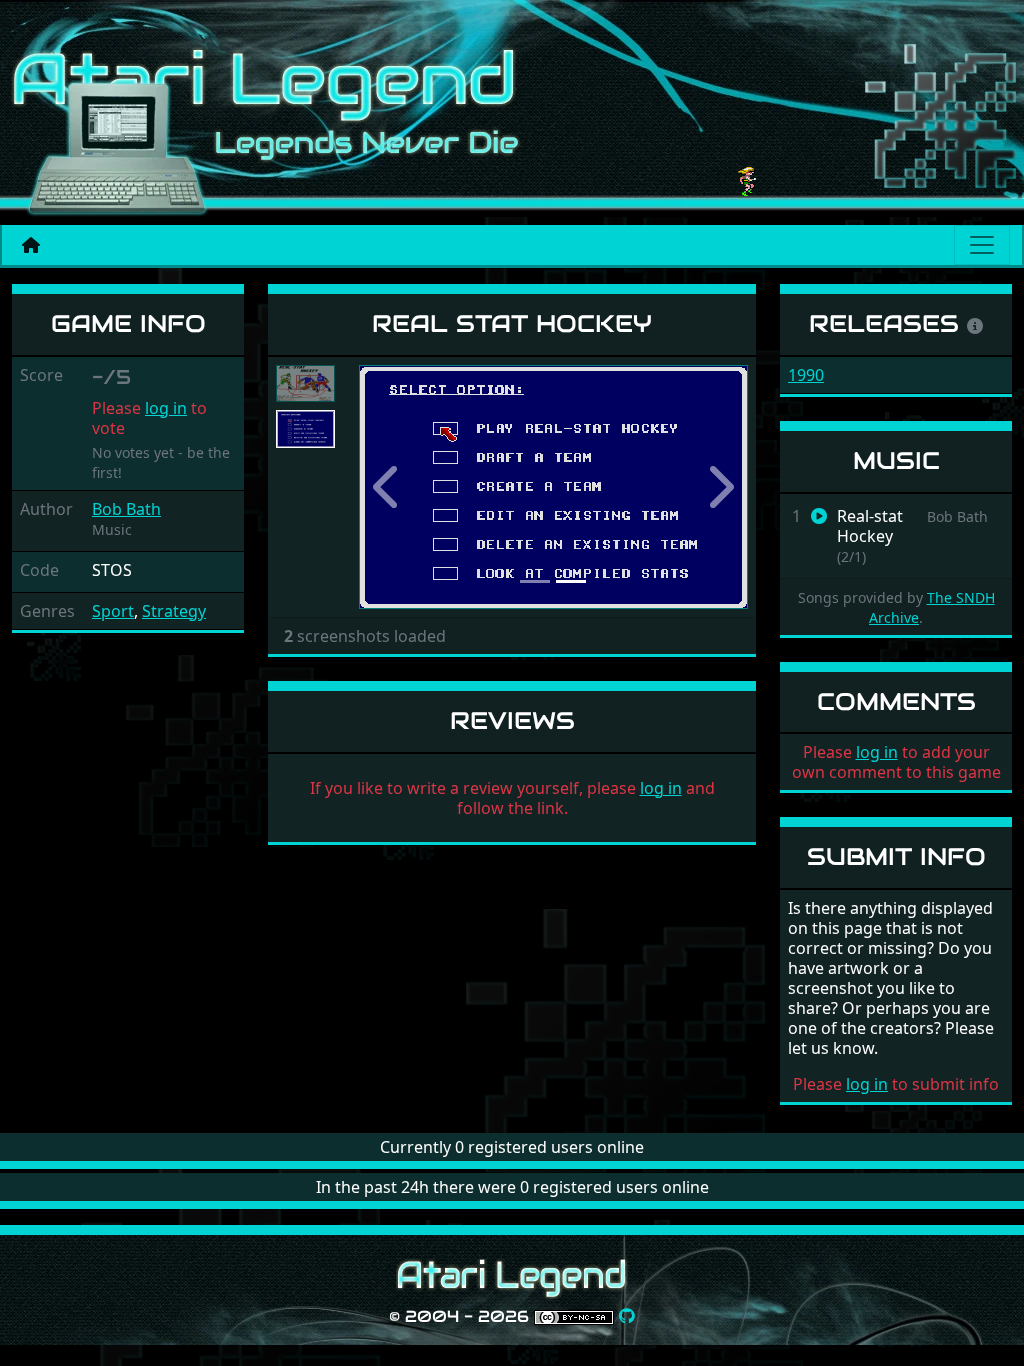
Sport (113, 611)
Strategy (174, 611)
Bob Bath (126, 509)
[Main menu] (982, 245)
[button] (388, 487)
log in (166, 408)
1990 (806, 375)
